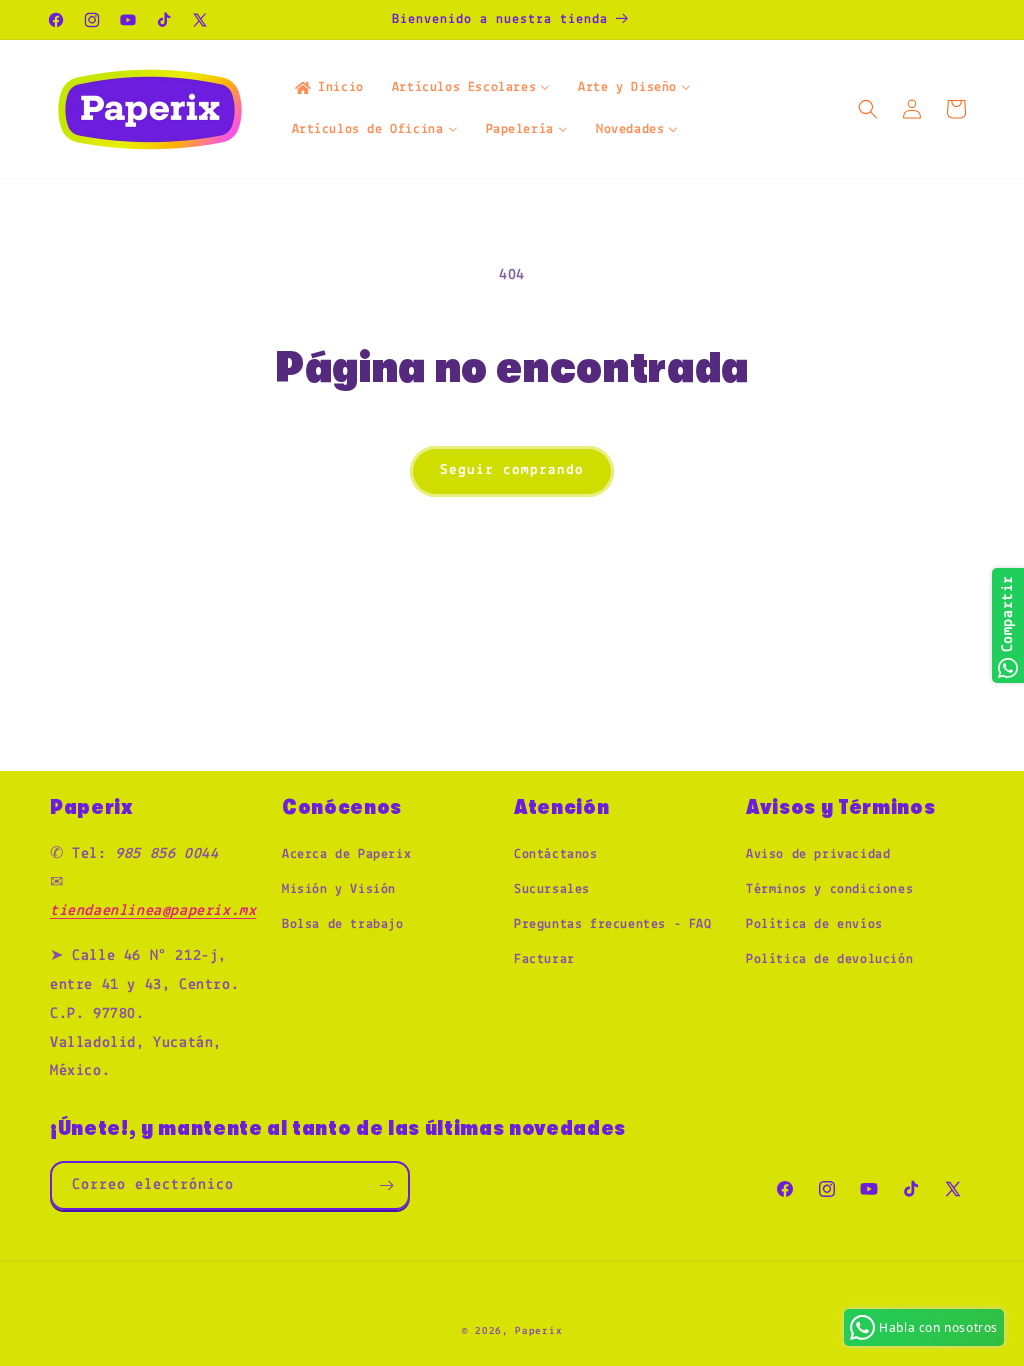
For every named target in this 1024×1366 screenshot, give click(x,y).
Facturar (544, 959)
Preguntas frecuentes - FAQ (613, 924)
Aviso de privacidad (818, 854)
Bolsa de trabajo (343, 924)
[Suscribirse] (386, 1185)
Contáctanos (556, 854)
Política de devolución (829, 959)
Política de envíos (814, 924)
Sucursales (552, 889)
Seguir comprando (512, 470)
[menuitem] (328, 88)
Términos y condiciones (829, 889)
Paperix (538, 1331)
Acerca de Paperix (346, 854)
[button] (868, 109)
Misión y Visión (339, 889)
